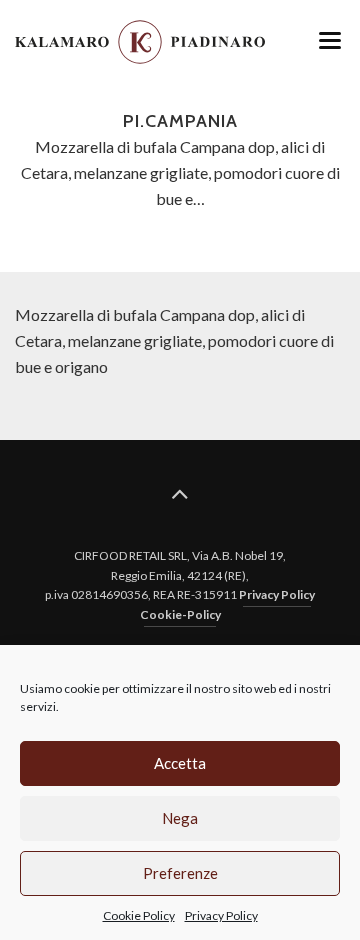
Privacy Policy (221, 915)
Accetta (180, 763)
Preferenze (180, 873)
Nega (180, 818)
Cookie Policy (139, 915)
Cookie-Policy (180, 614)
